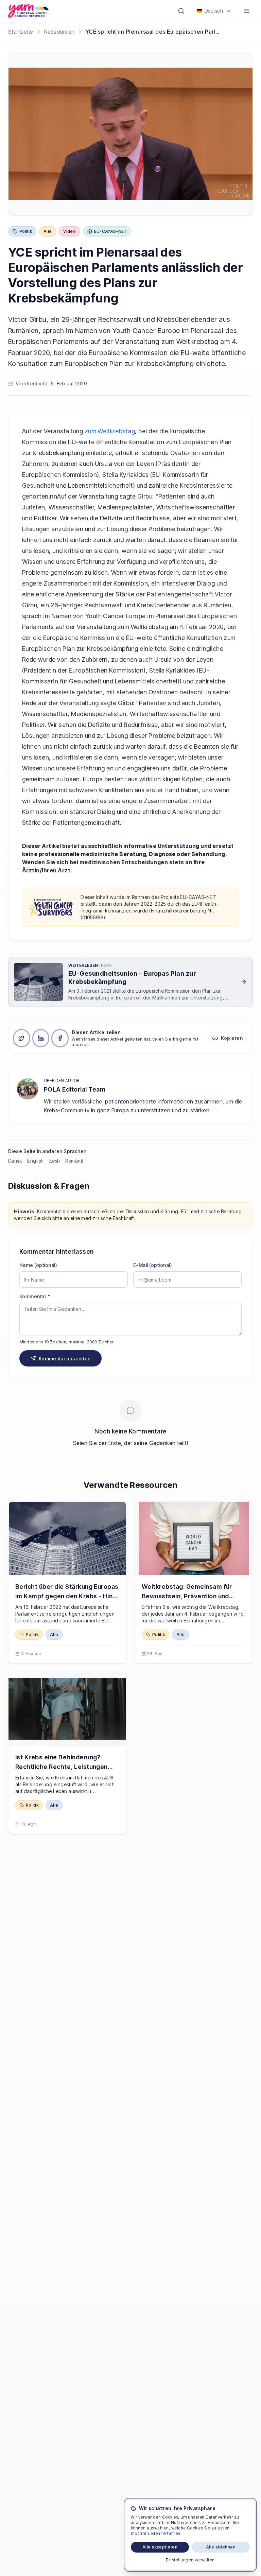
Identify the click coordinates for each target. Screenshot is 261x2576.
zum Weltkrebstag (110, 431)
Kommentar (35, 1296)
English (35, 1161)
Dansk (15, 1161)
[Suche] (181, 11)
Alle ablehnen (221, 2547)
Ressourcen (59, 32)
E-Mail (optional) (153, 1265)
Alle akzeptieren (160, 2547)
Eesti (55, 1161)
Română (74, 1161)
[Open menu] (247, 11)
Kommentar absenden (65, 1359)
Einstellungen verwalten (190, 2560)
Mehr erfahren (166, 2533)
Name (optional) (38, 1265)
